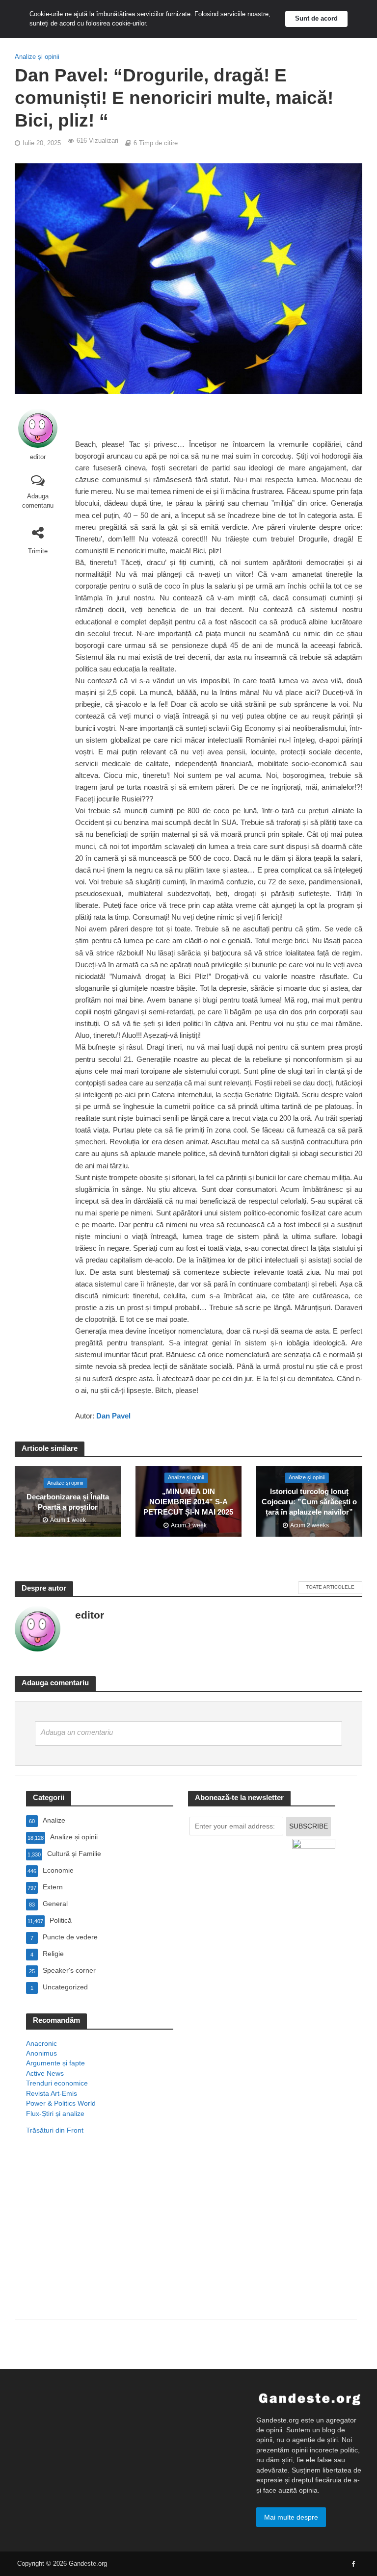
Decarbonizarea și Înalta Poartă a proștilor (68, 1502)
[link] (113, 1417)
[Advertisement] (100, 2240)
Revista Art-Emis (52, 2093)
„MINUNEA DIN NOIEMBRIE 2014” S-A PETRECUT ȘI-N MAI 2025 (188, 1502)
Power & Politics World (61, 2103)
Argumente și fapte (55, 2063)
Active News (45, 2073)
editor (38, 457)
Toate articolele (330, 1587)
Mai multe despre (291, 2517)
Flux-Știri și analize (55, 2113)
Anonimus (41, 2053)
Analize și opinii (37, 57)
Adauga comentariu (38, 501)
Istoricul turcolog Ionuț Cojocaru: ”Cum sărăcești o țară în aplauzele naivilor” (309, 1502)
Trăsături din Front (55, 2130)
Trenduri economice (57, 2083)
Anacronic (41, 2043)
